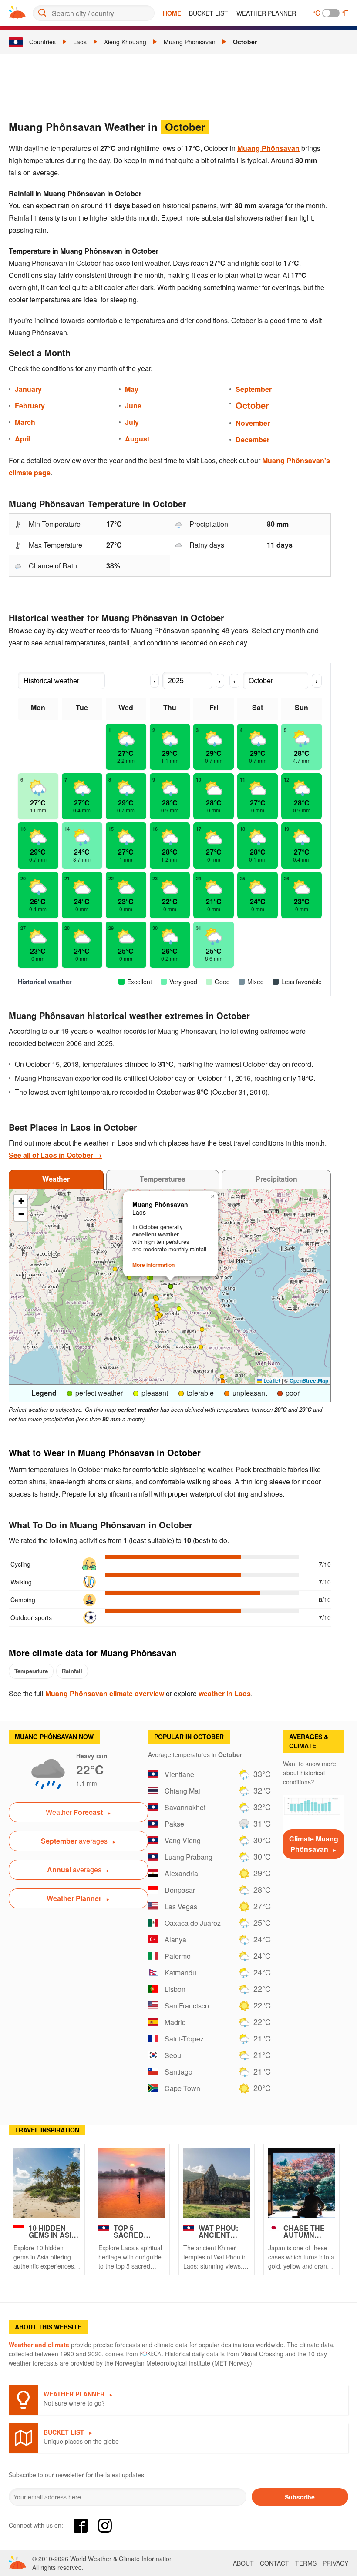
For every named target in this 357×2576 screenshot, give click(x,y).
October (245, 42)
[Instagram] (105, 2526)
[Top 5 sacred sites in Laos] (132, 2183)
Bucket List (209, 13)
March (25, 422)
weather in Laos (225, 1693)
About (243, 2563)
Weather (56, 1179)
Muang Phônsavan (190, 42)
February (30, 406)
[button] (159, 1316)
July (132, 422)
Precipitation (276, 1179)
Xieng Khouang (125, 42)
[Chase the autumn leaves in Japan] (301, 2183)
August (137, 439)
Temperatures (163, 1179)
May (132, 389)
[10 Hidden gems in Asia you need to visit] (47, 2183)
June (133, 406)
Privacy (335, 2563)
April (23, 439)
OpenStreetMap (309, 1380)
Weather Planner (266, 13)
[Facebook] (81, 2526)
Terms (306, 2563)
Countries (42, 42)
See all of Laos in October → (55, 1155)
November (253, 423)
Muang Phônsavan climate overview (105, 1693)
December (253, 439)
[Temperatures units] (331, 13)
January (28, 389)
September (254, 389)
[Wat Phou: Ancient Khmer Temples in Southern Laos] (217, 2183)
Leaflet (271, 1380)
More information (153, 1265)
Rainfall (72, 1671)
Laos (80, 42)
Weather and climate (39, 2345)
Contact (274, 2563)
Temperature (31, 1671)
